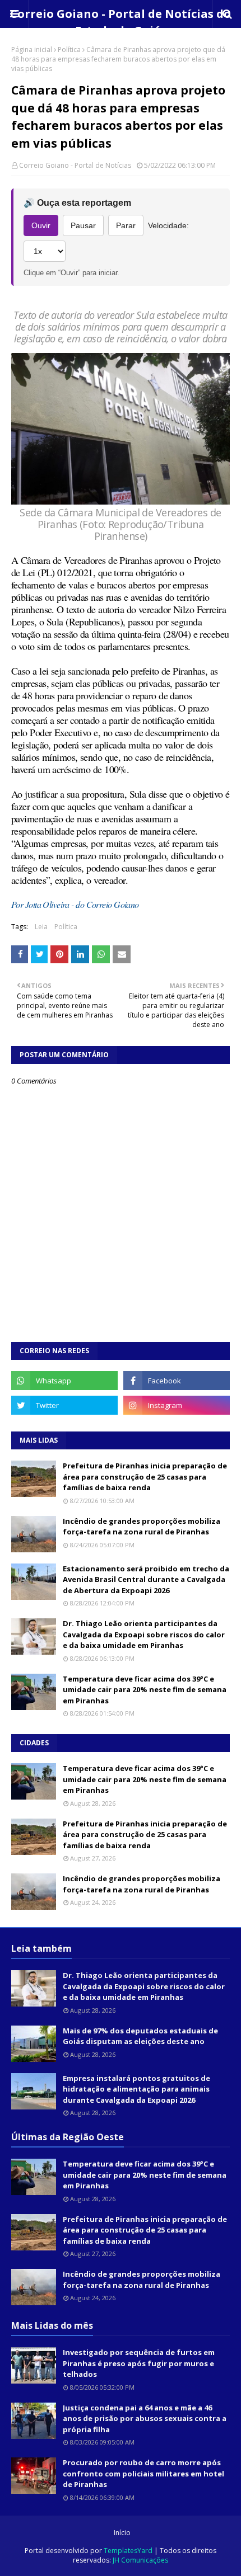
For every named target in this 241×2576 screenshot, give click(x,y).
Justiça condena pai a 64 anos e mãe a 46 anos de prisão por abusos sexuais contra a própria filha (145, 2419)
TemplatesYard (128, 2551)
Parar (126, 225)
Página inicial (32, 50)
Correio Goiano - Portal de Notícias (75, 165)
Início (122, 2533)
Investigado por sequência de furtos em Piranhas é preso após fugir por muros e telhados (139, 2363)
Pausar (83, 225)
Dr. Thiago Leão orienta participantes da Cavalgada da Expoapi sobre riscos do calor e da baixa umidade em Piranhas (144, 1634)
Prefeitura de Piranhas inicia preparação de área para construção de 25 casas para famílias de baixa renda (145, 1477)
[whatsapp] (64, 1381)
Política (69, 50)
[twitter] (64, 1405)
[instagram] (177, 1405)
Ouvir (41, 225)
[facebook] (177, 1381)
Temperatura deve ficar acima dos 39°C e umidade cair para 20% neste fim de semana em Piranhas (145, 1690)
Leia (41, 927)
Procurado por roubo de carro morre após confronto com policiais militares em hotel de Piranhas (143, 2473)
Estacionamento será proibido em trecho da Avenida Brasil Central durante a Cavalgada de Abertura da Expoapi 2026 (146, 1579)
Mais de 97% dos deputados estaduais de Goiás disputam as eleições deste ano (140, 2036)
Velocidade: (168, 225)
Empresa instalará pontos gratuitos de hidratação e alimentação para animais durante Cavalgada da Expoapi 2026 (136, 2089)
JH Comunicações (140, 2560)
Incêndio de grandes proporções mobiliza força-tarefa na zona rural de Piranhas (142, 1527)
